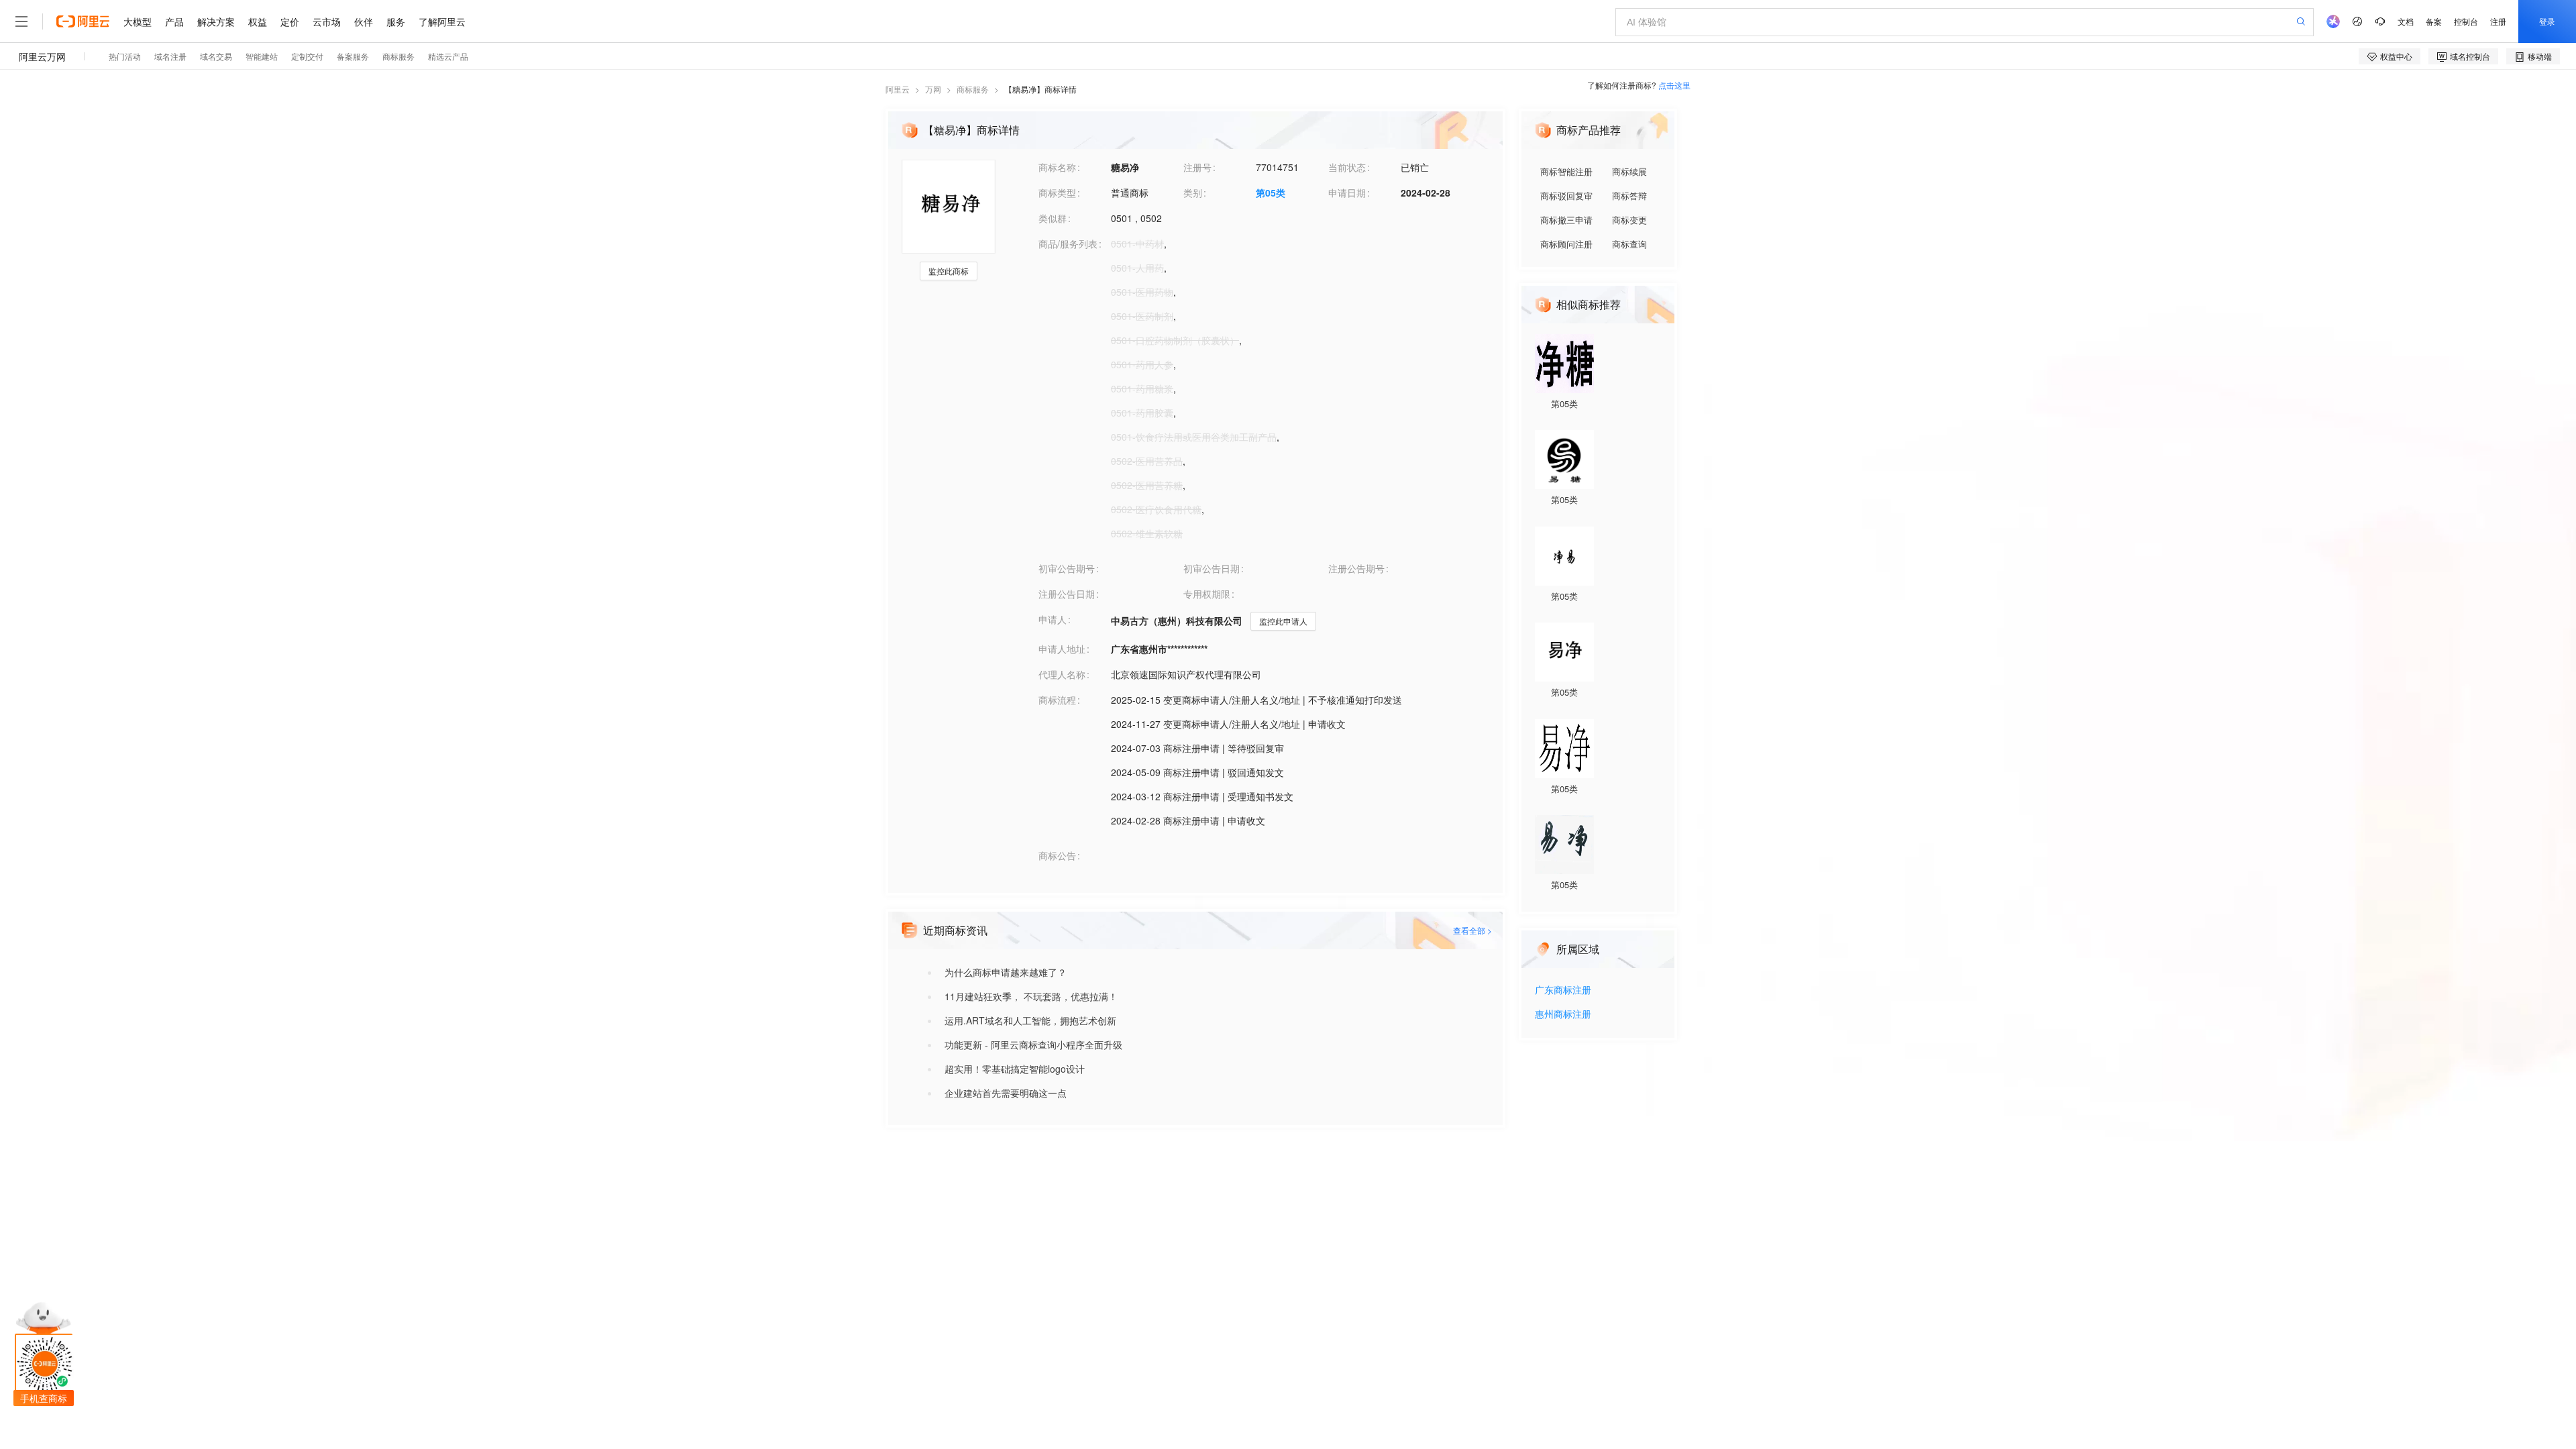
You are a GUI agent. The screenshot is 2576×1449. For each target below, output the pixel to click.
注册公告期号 (1356, 568)
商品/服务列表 (1068, 244)
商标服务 (973, 89)
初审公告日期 (1212, 568)
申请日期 (1347, 193)
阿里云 (898, 89)
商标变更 (1629, 220)
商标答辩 (1629, 196)
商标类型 (1057, 193)
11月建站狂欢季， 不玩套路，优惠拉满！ (1031, 996)
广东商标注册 (1563, 990)
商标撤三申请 (1566, 220)
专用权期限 (1207, 594)
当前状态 (1347, 167)
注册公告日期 (1067, 594)
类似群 (1053, 218)
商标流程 (1057, 700)
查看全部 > (1472, 930)
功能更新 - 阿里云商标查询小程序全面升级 (1033, 1044)
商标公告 (1057, 855)
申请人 (1053, 619)
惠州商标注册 (1563, 1015)
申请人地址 (1062, 649)
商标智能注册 (1566, 171)
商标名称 (1057, 167)
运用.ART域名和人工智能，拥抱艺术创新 (1030, 1020)
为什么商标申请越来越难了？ (1006, 972)
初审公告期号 (1067, 568)
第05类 (1271, 193)
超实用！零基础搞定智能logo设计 (1015, 1069)
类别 (1193, 193)
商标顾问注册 (1566, 244)
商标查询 (1629, 244)
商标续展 (1629, 171)
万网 (933, 89)
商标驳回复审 (1566, 196)
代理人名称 (1062, 674)
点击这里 (1674, 85)
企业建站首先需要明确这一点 (1006, 1093)
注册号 (1197, 167)
